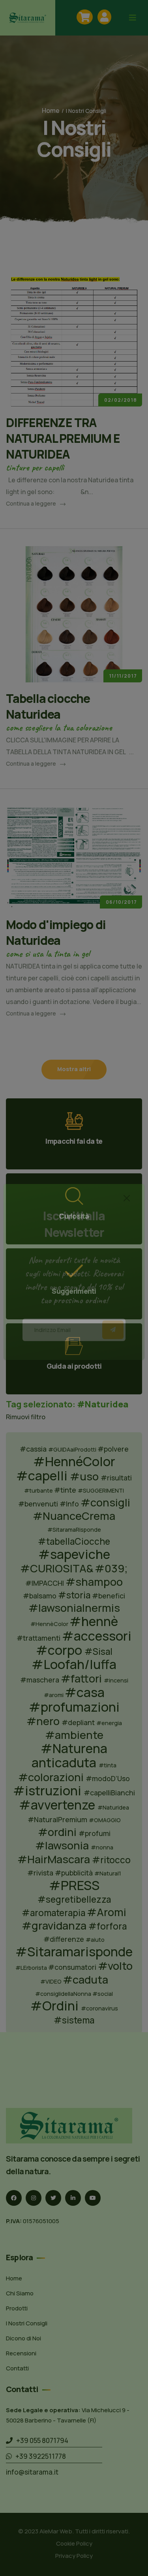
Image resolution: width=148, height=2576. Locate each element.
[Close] (127, 1214)
